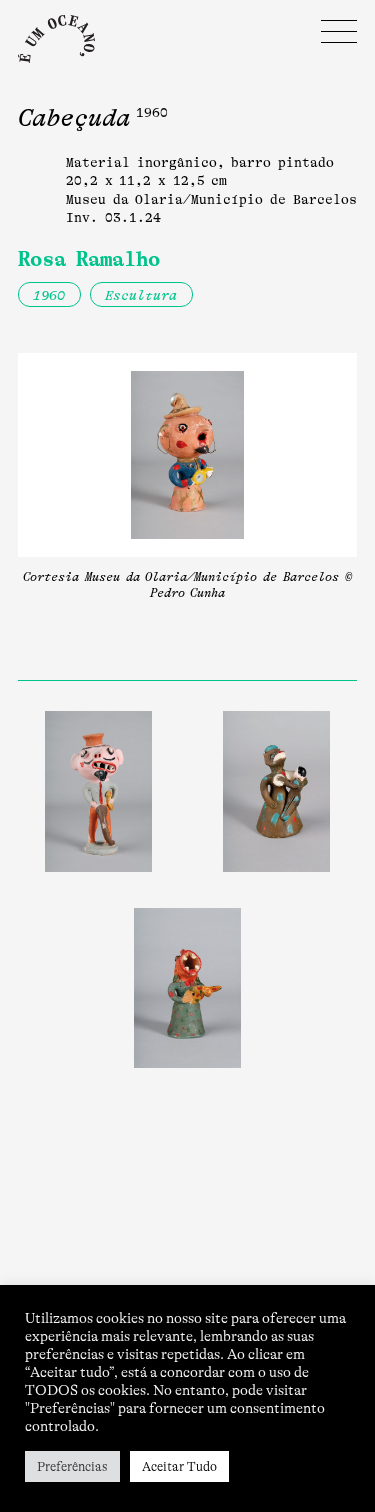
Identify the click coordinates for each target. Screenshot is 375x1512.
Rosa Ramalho (89, 259)
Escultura (141, 295)
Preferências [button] (72, 1466)
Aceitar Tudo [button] (179, 1466)
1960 (49, 295)
